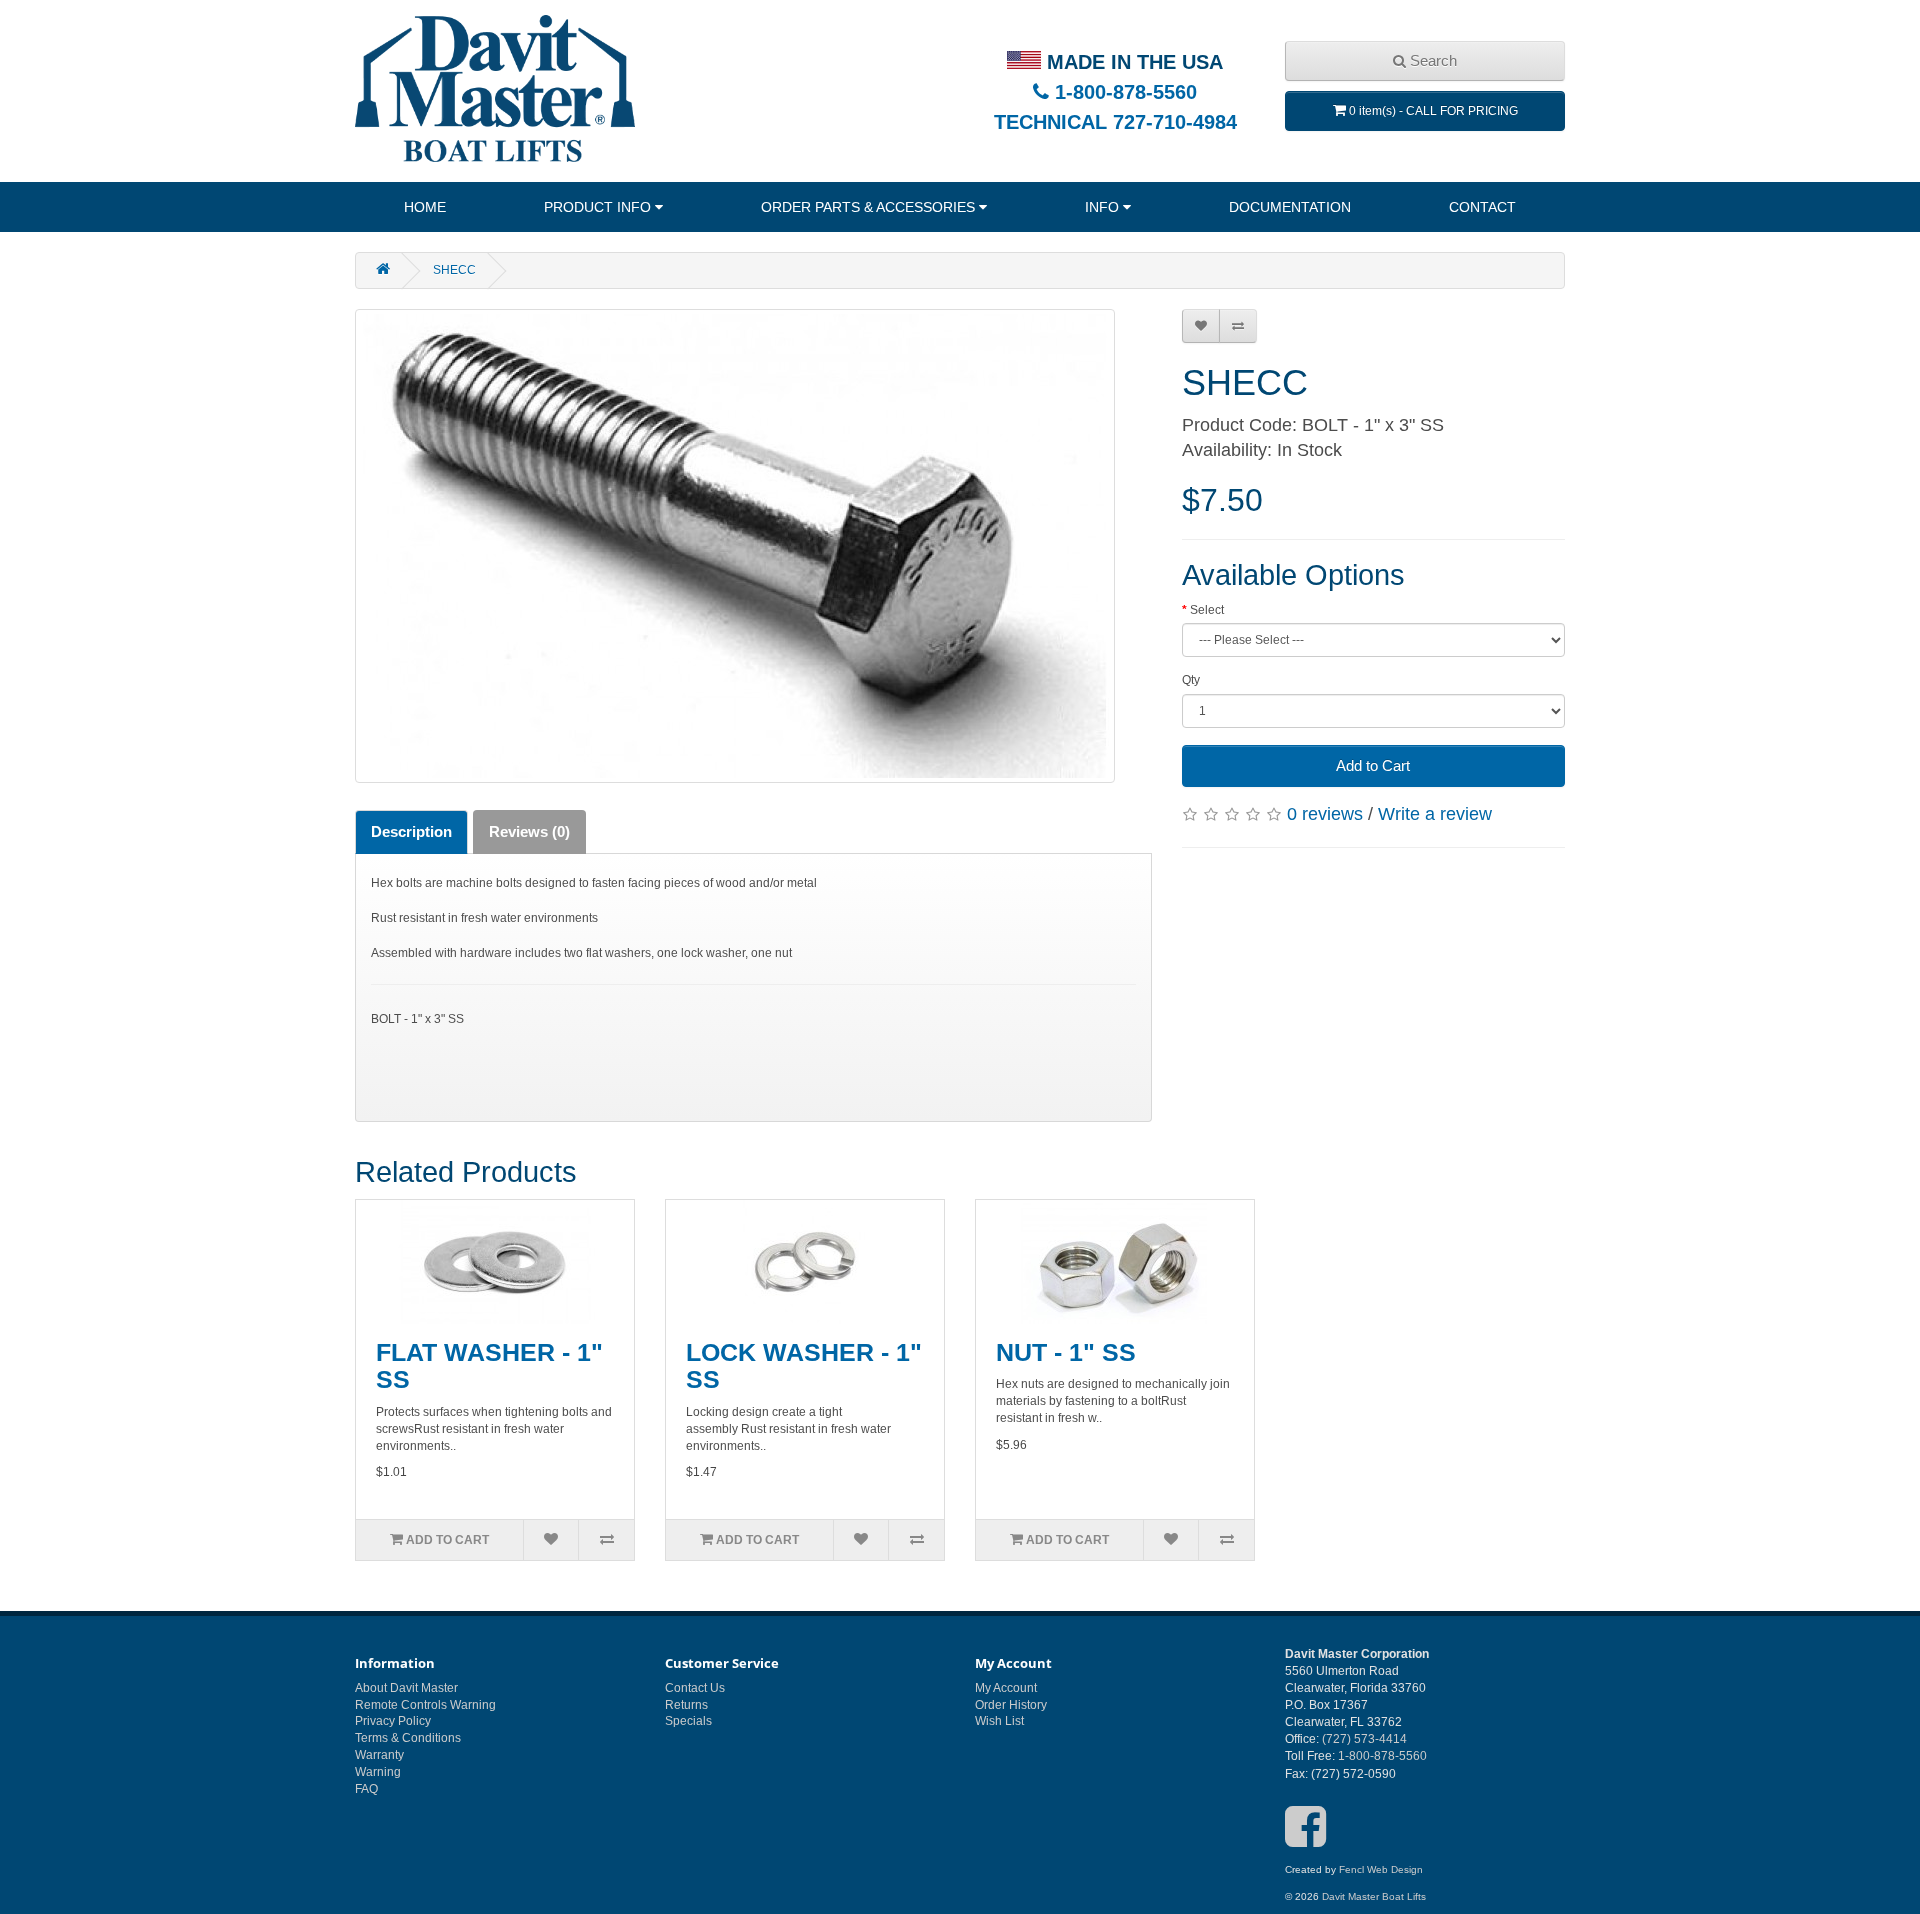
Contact (1482, 207)
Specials (688, 1721)
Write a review (1435, 814)
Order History (1011, 1705)
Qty (1191, 680)
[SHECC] (735, 546)
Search (1431, 60)
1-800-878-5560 (1123, 92)
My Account (1006, 1688)
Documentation (1290, 207)
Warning (378, 1772)
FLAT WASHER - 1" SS (489, 1366)
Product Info (597, 207)
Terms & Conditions (408, 1738)
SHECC (454, 270)
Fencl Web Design (1381, 1869)
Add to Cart (1373, 765)
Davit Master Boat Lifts (1374, 1896)
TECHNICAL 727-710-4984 (1115, 122)
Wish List (999, 1721)
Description (411, 831)
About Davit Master (406, 1688)
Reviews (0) (529, 831)
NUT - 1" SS (1066, 1352)
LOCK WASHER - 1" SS (804, 1366)
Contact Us (695, 1688)
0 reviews (1325, 814)
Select (1207, 610)
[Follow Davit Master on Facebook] (1305, 1840)
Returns (686, 1705)
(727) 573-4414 (1364, 1739)
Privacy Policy (393, 1721)
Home (425, 207)
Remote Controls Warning (425, 1705)
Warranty (379, 1755)
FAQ (366, 1789)
